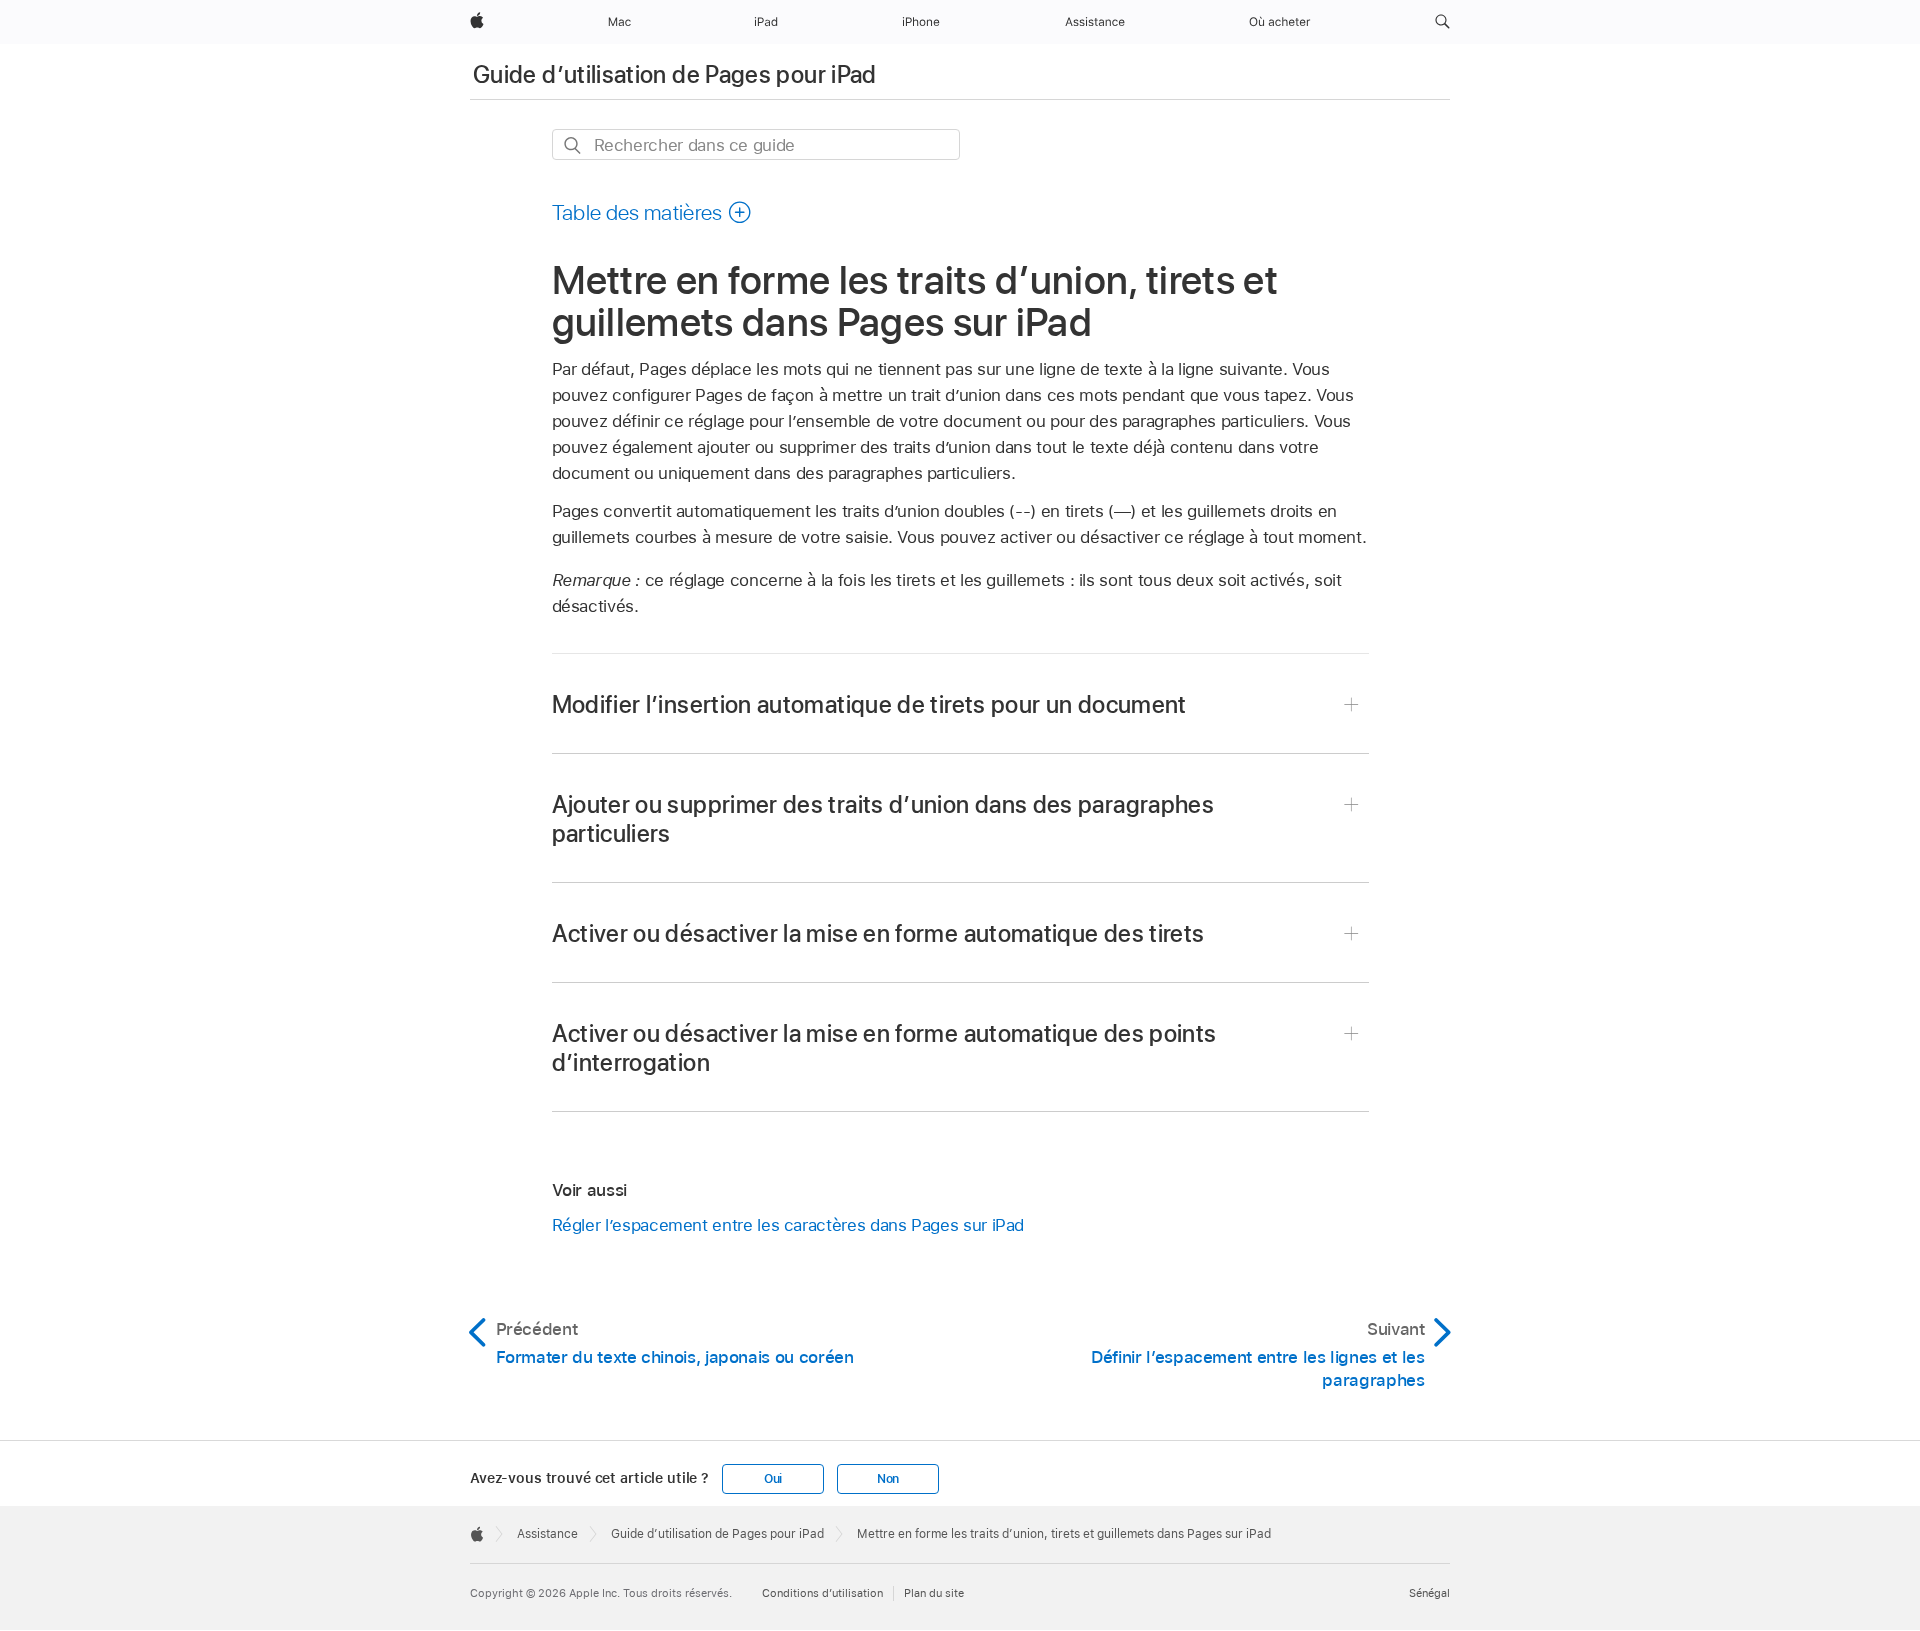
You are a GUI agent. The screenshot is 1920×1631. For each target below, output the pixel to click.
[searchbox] (756, 144)
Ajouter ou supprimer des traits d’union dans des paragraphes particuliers (883, 819)
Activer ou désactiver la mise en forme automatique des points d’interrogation (884, 1048)
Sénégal (1429, 1593)
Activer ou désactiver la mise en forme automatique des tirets (878, 933)
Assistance (547, 1534)
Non (888, 1479)
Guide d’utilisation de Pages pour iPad (675, 74)
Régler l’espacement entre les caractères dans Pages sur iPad (788, 1225)
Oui (773, 1479)
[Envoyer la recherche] (573, 145)
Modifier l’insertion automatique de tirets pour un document (869, 704)
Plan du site (934, 1593)
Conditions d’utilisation (822, 1593)
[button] (1442, 22)
